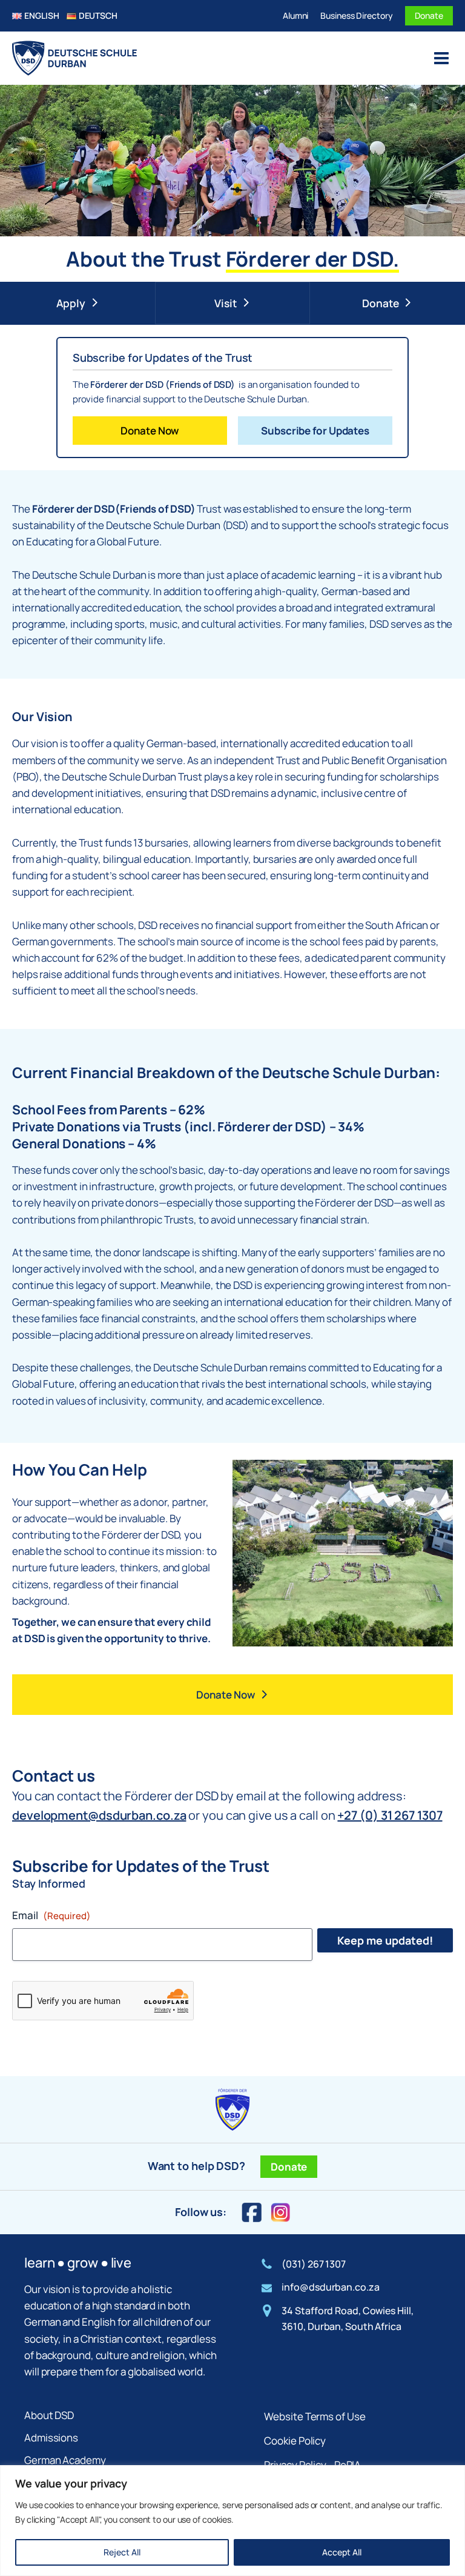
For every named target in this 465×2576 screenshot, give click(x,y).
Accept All (342, 2552)
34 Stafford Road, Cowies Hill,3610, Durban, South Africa (347, 2318)
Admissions (51, 2438)
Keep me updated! (385, 1940)
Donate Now (150, 431)
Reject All (122, 2552)
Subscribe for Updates (315, 431)
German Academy (65, 2460)
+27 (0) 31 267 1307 (390, 1815)
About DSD (49, 2415)
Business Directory (356, 15)
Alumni (295, 15)
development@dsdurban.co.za (99, 1815)
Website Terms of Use (315, 2416)
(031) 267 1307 (314, 2264)
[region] (232, 2521)
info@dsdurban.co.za (330, 2287)
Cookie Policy (295, 2441)
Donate (429, 15)
